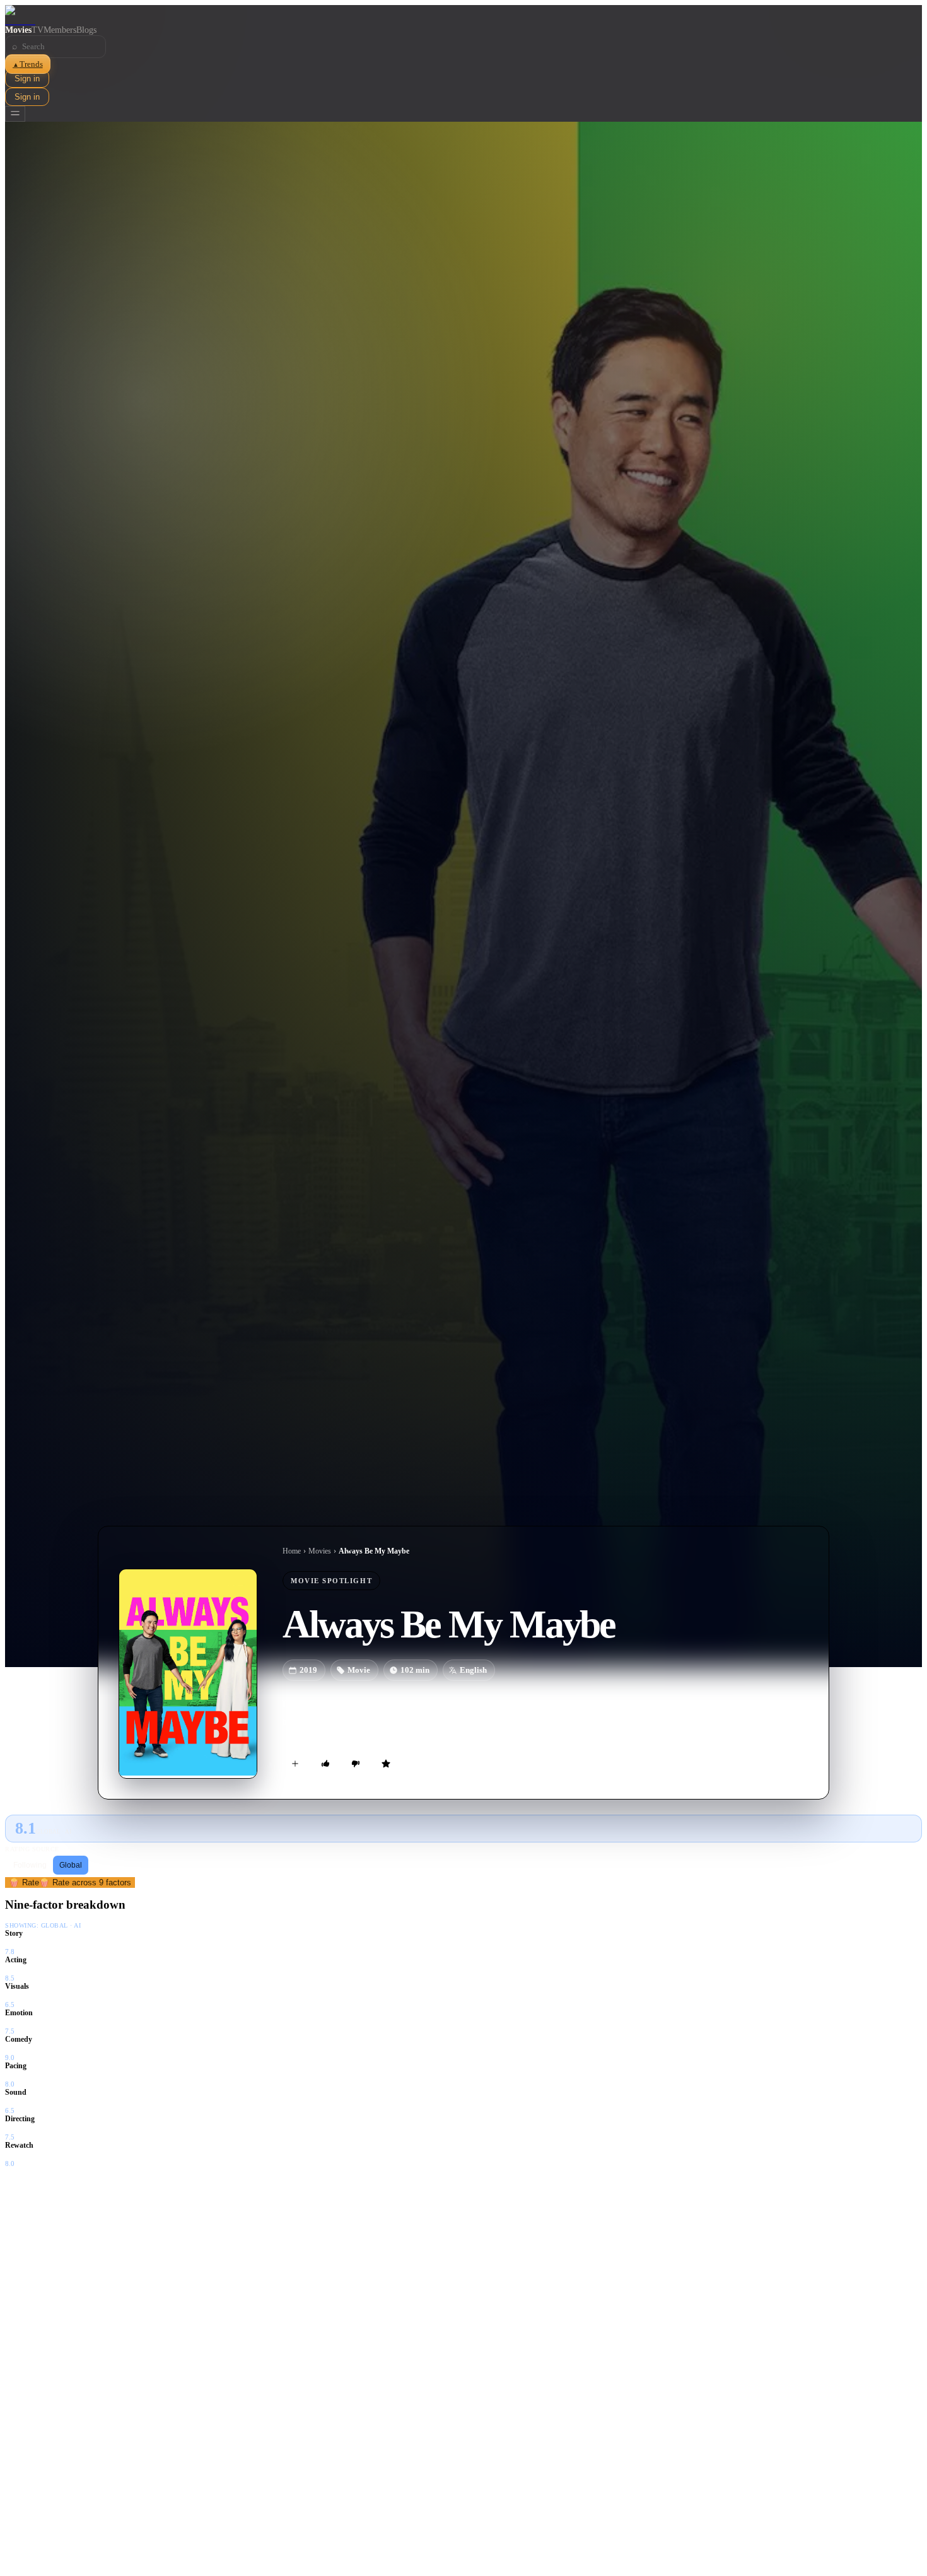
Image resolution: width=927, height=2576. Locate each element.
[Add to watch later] (295, 1764)
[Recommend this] (325, 1764)
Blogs (86, 30)
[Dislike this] (356, 1764)
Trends (28, 64)
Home (292, 1551)
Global (71, 1865)
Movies (18, 30)
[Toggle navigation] (15, 114)
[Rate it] (386, 1764)
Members (60, 30)
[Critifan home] (463, 15)
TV (38, 30)
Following (30, 1865)
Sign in (27, 79)
